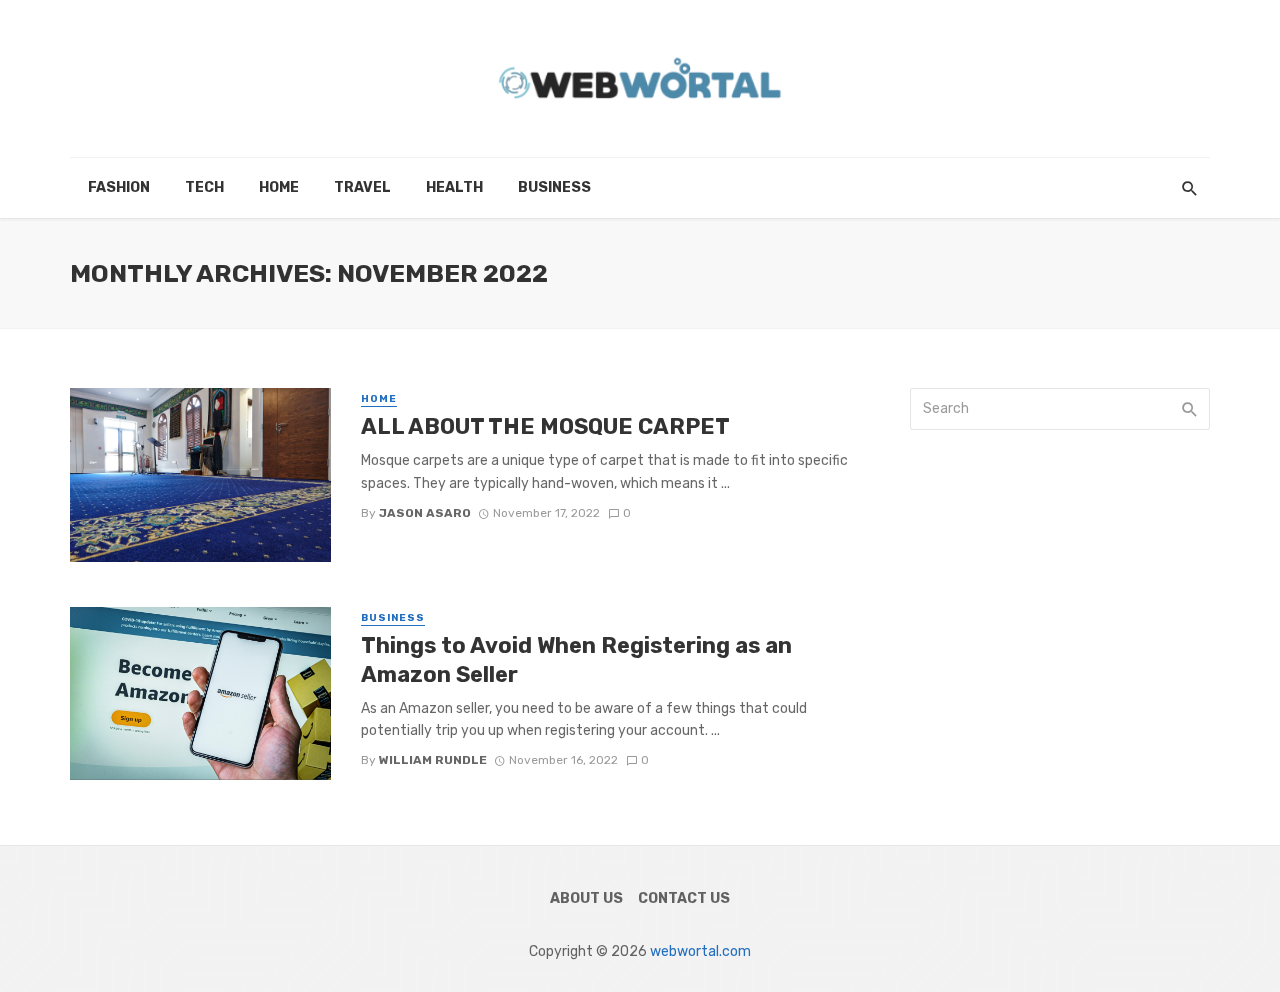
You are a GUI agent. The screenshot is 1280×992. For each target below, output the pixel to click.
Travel (362, 187)
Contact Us (684, 898)
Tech (204, 187)
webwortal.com (700, 951)
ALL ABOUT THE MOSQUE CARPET (545, 426)
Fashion (119, 187)
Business (554, 187)
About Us (586, 898)
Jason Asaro (425, 513)
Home (279, 187)
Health (454, 187)
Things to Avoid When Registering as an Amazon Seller (576, 659)
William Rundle (433, 760)
